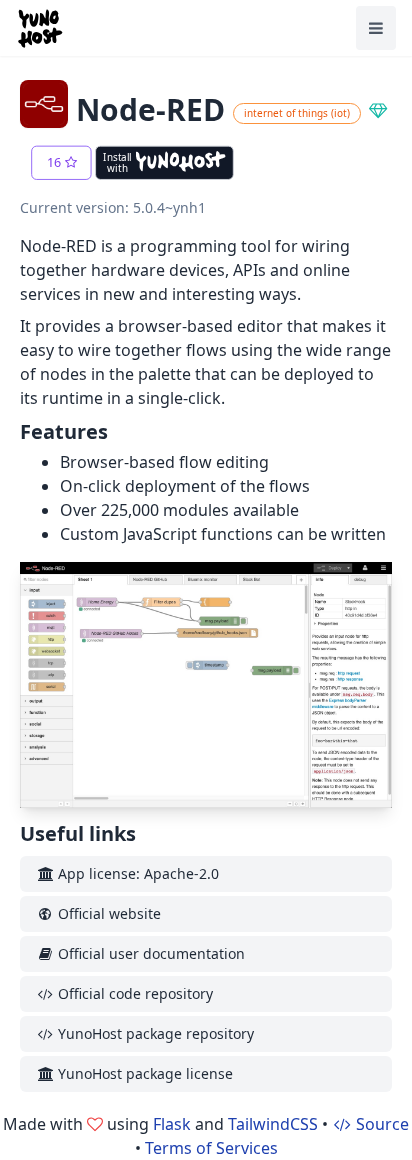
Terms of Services (211, 1148)
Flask (172, 1124)
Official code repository (133, 993)
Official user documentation (149, 953)
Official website (107, 913)
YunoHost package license (143, 1073)
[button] (61, 163)
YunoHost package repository (154, 1033)
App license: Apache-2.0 (136, 873)
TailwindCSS (273, 1124)
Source (380, 1124)
